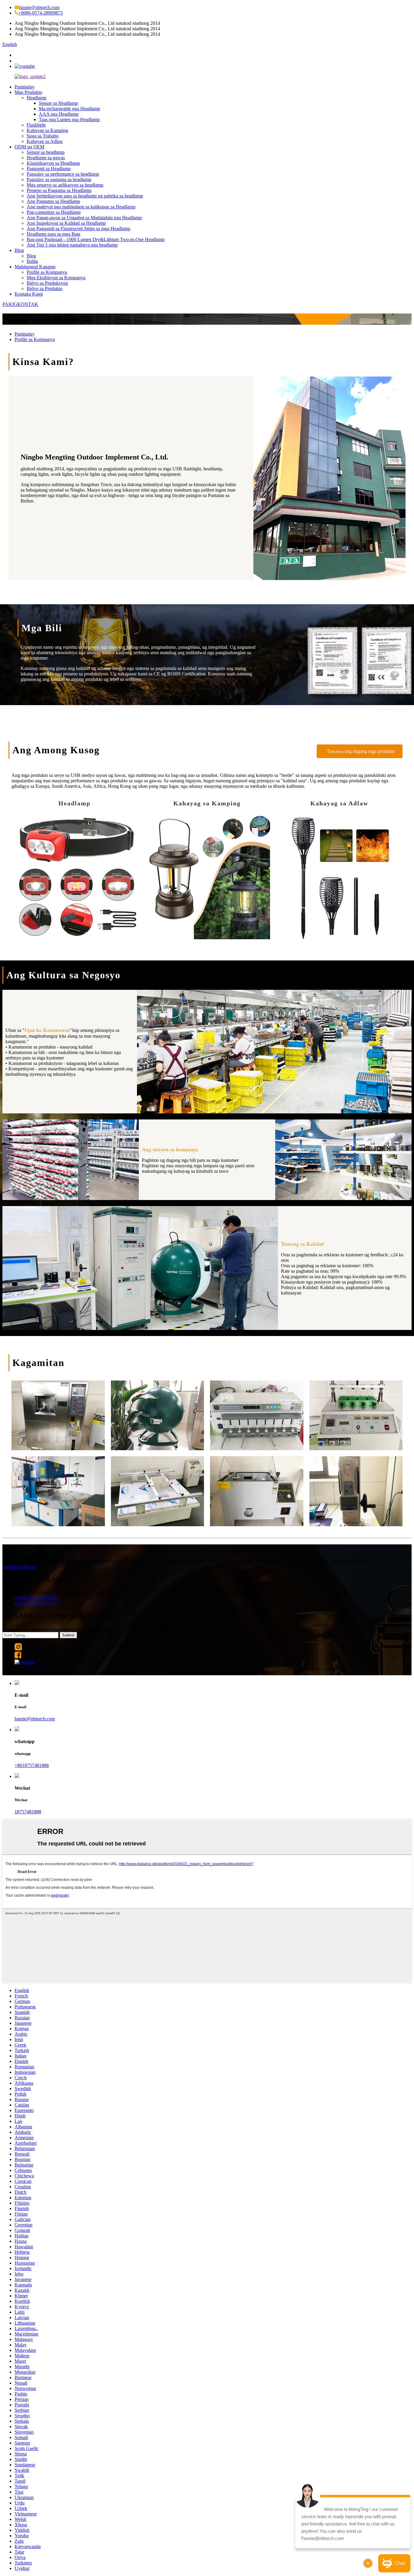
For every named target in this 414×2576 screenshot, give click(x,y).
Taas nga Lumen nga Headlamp (69, 119)
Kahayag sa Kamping (47, 130)
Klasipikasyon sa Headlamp (53, 163)
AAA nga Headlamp (59, 114)
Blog (19, 250)
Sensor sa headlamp (46, 152)
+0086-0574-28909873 (40, 13)
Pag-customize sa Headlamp (54, 212)
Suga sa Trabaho (43, 136)
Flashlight (36, 125)
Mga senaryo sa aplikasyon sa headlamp (65, 185)
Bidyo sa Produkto (45, 288)
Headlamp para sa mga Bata (53, 234)
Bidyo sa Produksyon (47, 283)
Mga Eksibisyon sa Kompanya (56, 278)
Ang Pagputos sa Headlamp (53, 201)
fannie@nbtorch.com (39, 7)
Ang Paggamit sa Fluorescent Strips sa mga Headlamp (78, 229)
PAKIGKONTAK (20, 304)
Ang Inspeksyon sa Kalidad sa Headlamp (66, 223)
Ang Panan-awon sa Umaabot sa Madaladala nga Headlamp (84, 218)
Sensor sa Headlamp (58, 103)
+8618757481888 (32, 1765)
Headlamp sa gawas (46, 158)
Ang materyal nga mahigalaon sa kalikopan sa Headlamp (81, 207)
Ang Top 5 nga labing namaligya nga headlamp (72, 245)
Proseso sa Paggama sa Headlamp (59, 190)
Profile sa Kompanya (47, 272)
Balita (32, 261)
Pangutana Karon (19, 1567)
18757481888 (28, 1812)
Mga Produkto (28, 92)
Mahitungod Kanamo (35, 267)
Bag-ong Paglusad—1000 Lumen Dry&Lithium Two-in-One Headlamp (96, 239)
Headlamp (37, 98)
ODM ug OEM (29, 147)
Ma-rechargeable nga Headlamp (69, 109)
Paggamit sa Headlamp (49, 169)
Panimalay (25, 87)
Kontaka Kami (29, 294)
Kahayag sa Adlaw (45, 141)
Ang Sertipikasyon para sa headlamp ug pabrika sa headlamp (85, 196)
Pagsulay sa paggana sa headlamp (59, 179)
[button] (360, 751)
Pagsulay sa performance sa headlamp (63, 174)
